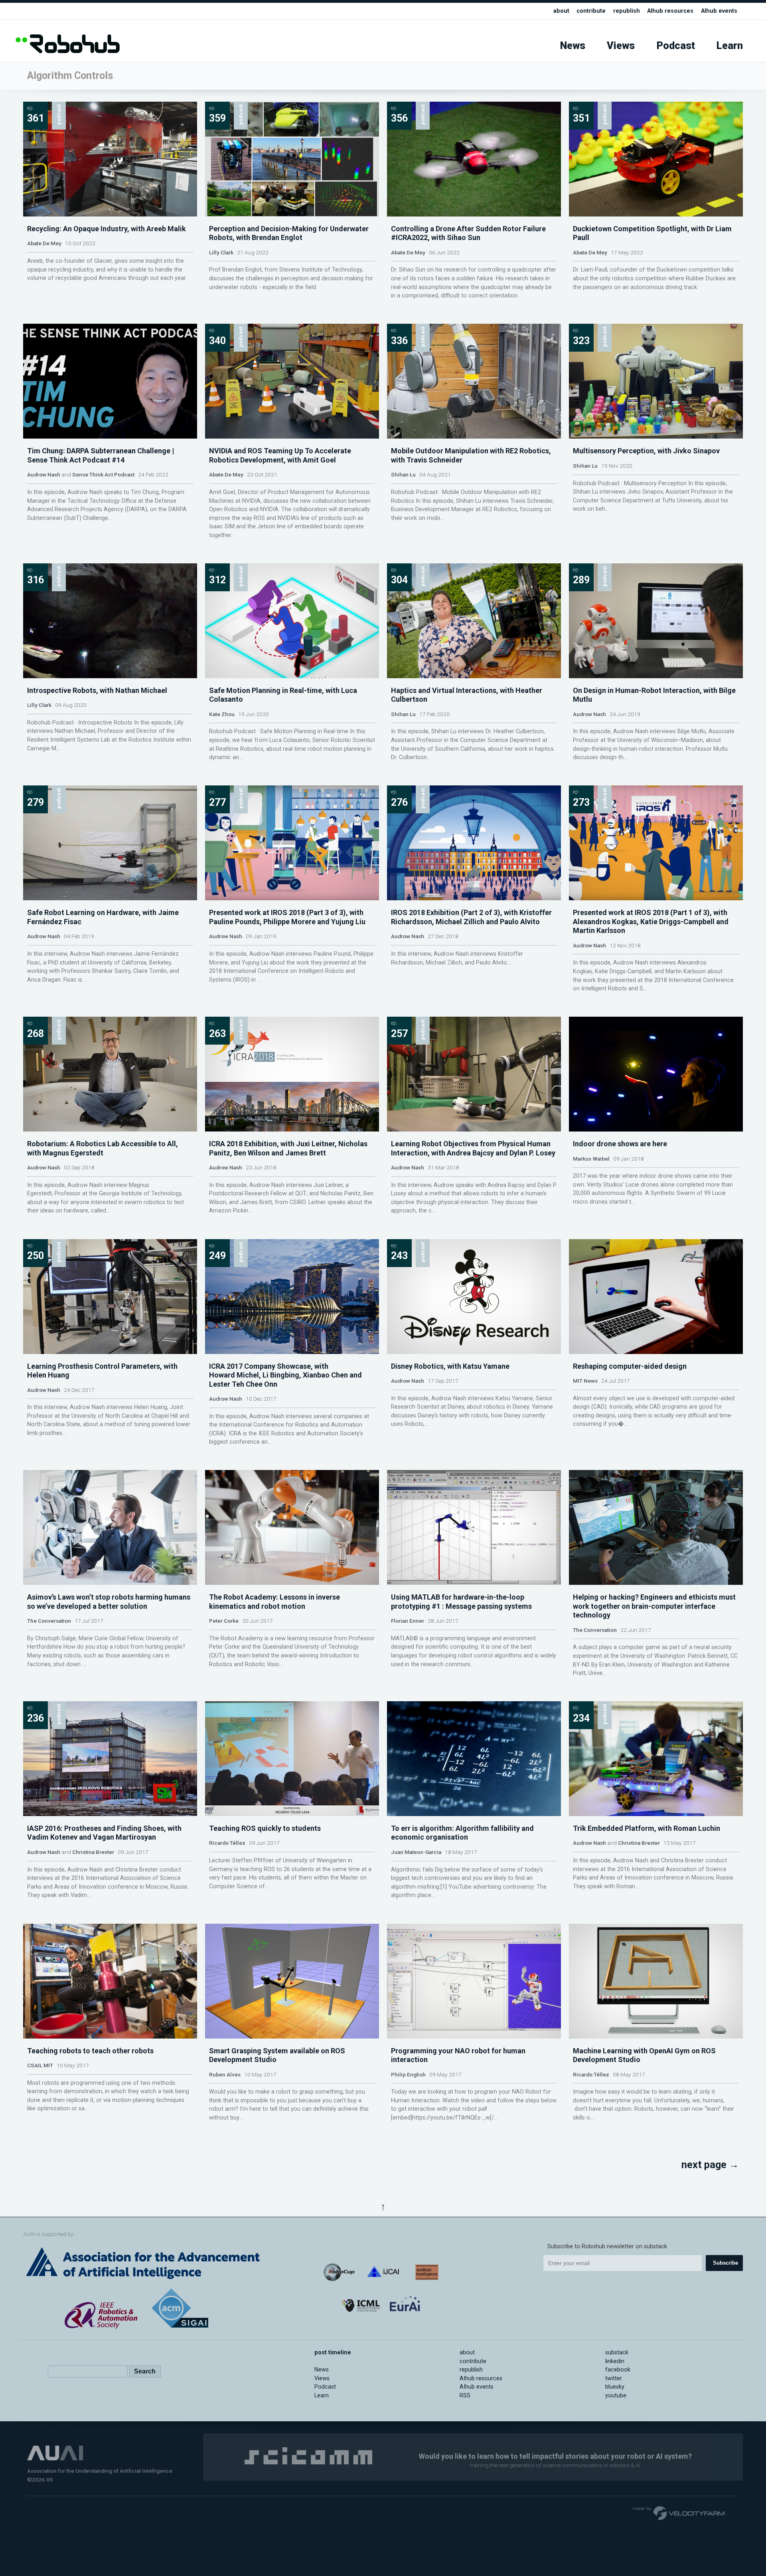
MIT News (585, 1381)
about (561, 11)
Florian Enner (408, 1621)
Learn (730, 46)
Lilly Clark (221, 252)
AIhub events (719, 11)
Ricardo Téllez (227, 1843)
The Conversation (49, 1621)
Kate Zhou (222, 714)
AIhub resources (670, 11)
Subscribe (726, 2263)
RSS (465, 2396)
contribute (591, 11)
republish (627, 11)
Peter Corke (224, 1621)
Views (621, 46)
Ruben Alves (225, 2074)
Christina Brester (93, 1852)
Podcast (676, 46)
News (573, 46)
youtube (616, 2396)
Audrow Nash (44, 474)
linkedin (615, 2361)
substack (617, 2353)
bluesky (615, 2387)
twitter (614, 2378)
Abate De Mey (44, 243)
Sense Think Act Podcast (103, 474)
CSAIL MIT (40, 2065)
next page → (710, 2165)
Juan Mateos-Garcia (416, 1852)
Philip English (408, 2074)
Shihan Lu (403, 474)
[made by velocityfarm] (679, 2513)
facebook (618, 2370)
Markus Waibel (591, 1159)
